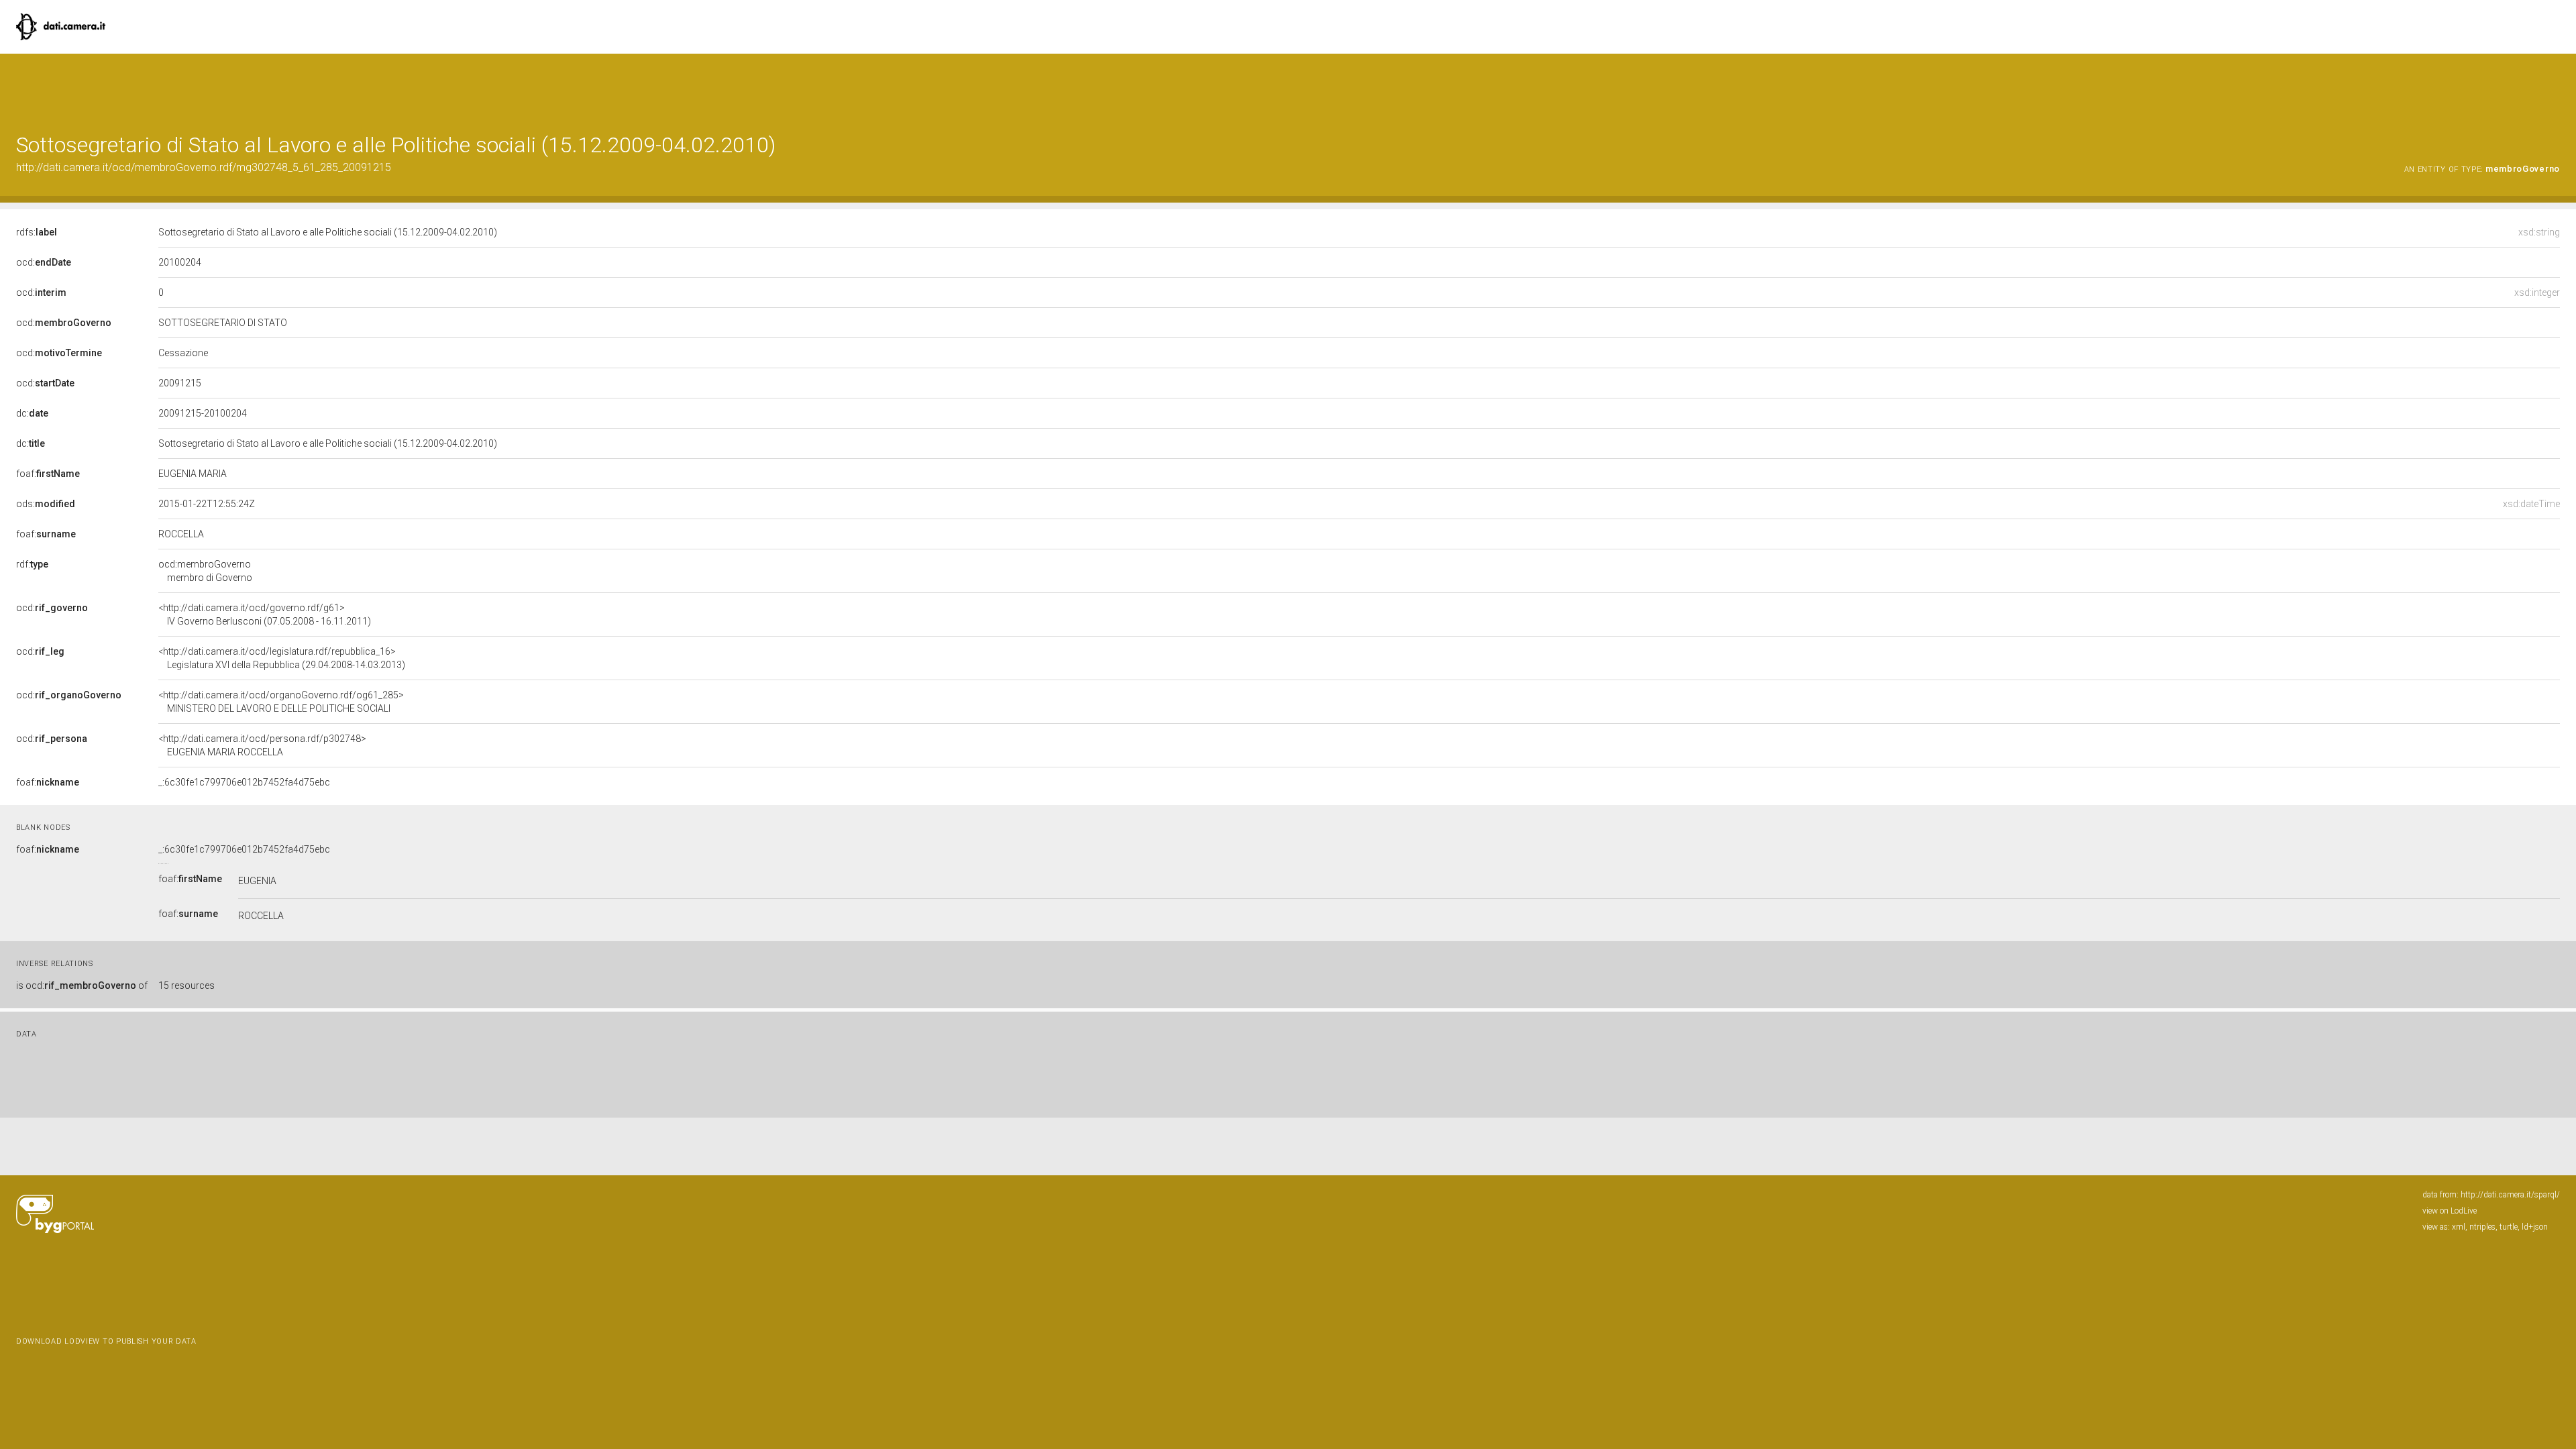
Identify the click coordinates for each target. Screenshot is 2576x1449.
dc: (32, 413)
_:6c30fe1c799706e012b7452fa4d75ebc (244, 782)
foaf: (48, 474)
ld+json (2535, 1227)
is (82, 985)
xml (2459, 1227)
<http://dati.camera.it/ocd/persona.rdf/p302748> (262, 745)
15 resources (186, 985)
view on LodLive (2450, 1211)
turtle (2509, 1227)
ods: (46, 504)
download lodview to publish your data (106, 1341)
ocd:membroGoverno (205, 571)
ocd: (44, 262)
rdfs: (37, 232)
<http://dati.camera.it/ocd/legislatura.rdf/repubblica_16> (282, 658)
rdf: (32, 564)
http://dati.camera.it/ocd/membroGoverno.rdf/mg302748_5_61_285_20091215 (204, 167)
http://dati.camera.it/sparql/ (2510, 1195)
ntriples (2482, 1227)
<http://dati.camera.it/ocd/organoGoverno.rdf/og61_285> (281, 702)
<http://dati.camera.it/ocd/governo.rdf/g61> (265, 614)
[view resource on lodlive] (2554, 87)
